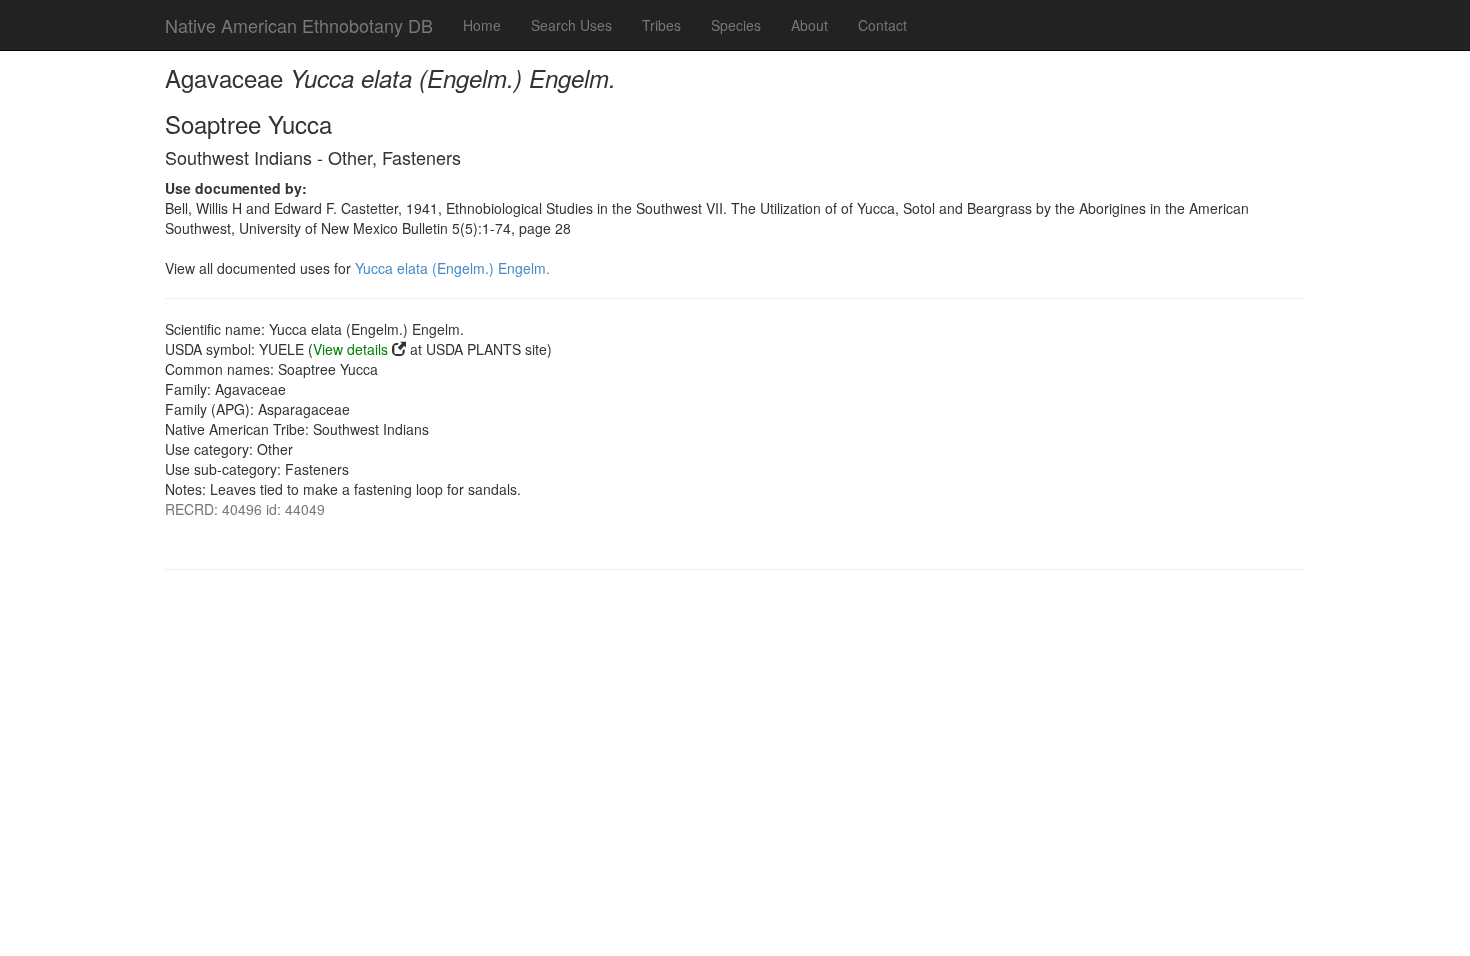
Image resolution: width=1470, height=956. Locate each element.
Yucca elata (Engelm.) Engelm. (452, 268)
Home (482, 25)
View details (350, 349)
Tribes (661, 25)
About (809, 25)
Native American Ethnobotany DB (299, 25)
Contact (882, 25)
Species (736, 25)
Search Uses (571, 25)
